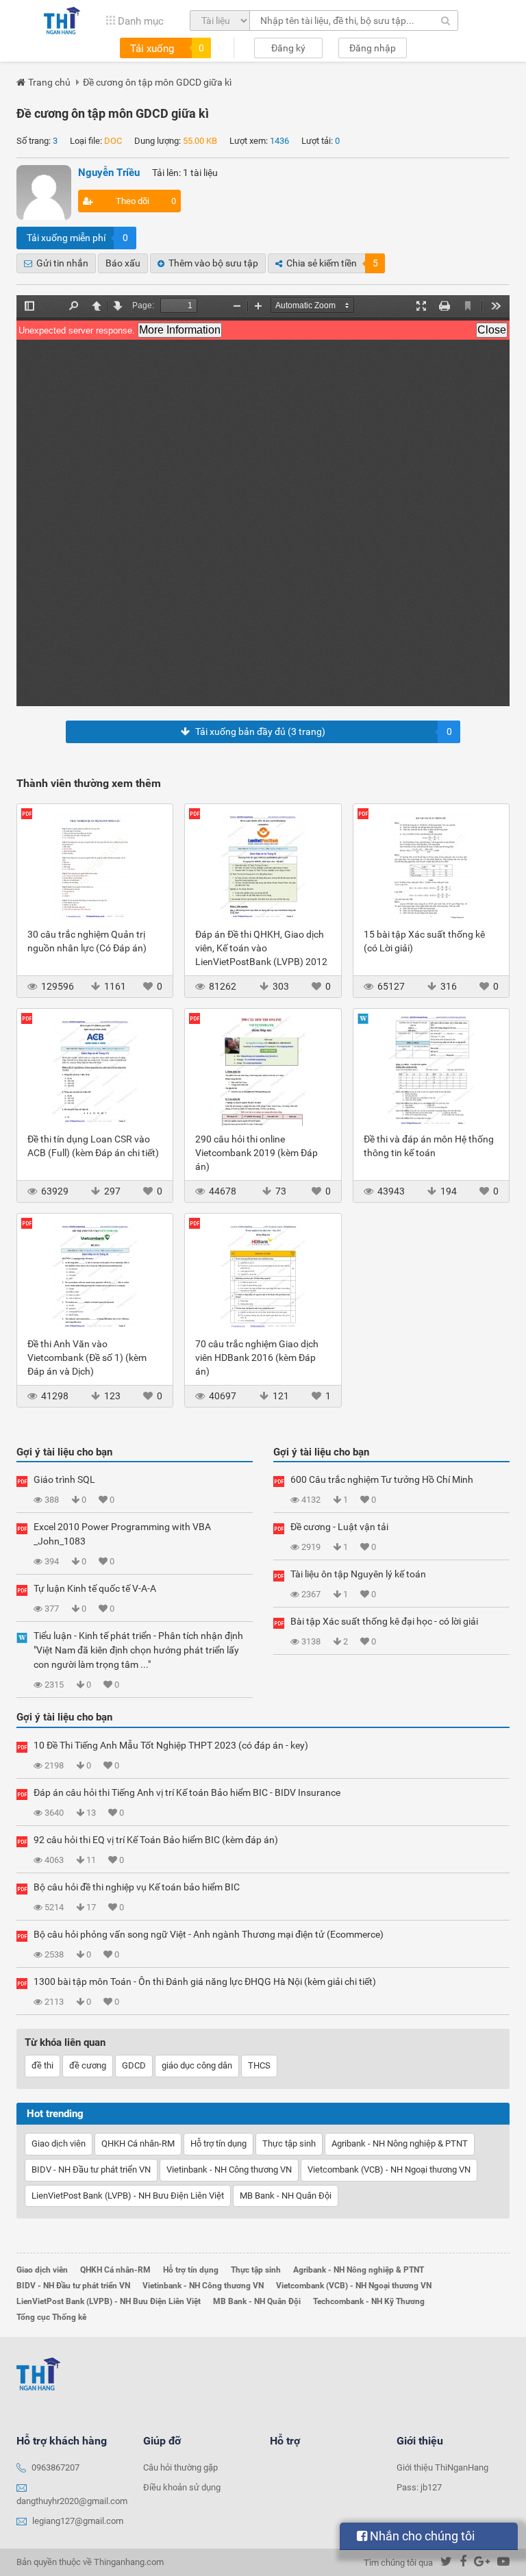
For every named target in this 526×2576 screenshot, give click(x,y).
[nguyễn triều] (44, 192)
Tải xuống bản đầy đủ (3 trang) (324, 731)
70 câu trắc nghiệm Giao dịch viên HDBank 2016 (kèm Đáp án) (257, 1358)
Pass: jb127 (419, 2487)
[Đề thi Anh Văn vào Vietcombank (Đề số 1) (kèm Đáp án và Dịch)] (95, 1275)
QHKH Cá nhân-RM (138, 2143)
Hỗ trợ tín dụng (218, 2143)
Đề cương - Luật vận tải (339, 1527)
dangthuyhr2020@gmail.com (72, 2501)
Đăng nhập (373, 48)
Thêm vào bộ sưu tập (213, 263)
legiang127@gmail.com (78, 2521)
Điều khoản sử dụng (182, 2487)
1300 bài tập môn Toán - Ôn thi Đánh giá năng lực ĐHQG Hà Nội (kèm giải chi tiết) (205, 1981)
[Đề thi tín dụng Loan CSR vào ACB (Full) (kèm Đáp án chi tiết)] (95, 1071)
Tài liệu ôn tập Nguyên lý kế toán (358, 1574)
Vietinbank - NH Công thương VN (229, 2169)
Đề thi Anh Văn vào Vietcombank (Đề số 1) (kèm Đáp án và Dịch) (87, 1358)
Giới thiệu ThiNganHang (442, 2467)
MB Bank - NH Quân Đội (286, 2196)
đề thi (42, 2065)
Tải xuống (167, 49)
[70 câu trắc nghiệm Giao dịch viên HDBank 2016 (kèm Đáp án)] (263, 1275)
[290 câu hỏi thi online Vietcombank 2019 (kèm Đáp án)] (263, 1071)
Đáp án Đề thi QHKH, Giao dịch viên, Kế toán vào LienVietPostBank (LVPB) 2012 (261, 948)
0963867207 (55, 2467)
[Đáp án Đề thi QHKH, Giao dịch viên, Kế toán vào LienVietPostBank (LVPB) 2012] (263, 866)
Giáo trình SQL (64, 1479)
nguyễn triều (109, 173)
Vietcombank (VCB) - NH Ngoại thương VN (389, 2169)
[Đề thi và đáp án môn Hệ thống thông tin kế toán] (431, 1071)
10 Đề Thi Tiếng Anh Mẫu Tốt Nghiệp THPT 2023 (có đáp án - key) (171, 1745)
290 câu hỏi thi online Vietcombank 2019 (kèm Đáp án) (256, 1153)
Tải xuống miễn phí (77, 238)
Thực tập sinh (289, 2143)
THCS (259, 2065)
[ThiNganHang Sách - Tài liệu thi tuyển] (62, 21)
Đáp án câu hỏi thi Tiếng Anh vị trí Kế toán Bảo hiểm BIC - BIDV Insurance (187, 1792)
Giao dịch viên (59, 2143)
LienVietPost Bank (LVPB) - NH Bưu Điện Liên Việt (128, 2196)
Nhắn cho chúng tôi (421, 2536)
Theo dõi (146, 201)
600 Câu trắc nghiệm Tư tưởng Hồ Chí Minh (382, 1479)
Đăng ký (288, 48)
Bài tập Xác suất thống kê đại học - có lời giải (384, 1621)
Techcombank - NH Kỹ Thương (369, 2301)
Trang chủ (49, 82)
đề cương (88, 2065)
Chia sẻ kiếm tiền (332, 263)
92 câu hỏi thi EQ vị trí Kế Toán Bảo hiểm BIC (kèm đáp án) (156, 1840)
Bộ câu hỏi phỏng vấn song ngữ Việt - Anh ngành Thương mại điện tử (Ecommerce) (209, 1934)
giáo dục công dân (197, 2065)
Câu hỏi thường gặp (180, 2467)
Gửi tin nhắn (62, 263)
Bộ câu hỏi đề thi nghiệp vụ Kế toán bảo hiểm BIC (137, 1887)
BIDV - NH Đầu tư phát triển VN (91, 2169)
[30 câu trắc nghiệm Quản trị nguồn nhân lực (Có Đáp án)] (95, 866)
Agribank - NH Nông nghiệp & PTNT (400, 2143)
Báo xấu (123, 263)
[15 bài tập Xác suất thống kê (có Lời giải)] (431, 866)
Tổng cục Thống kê (51, 2317)
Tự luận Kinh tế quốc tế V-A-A (95, 1588)
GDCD (134, 2065)
